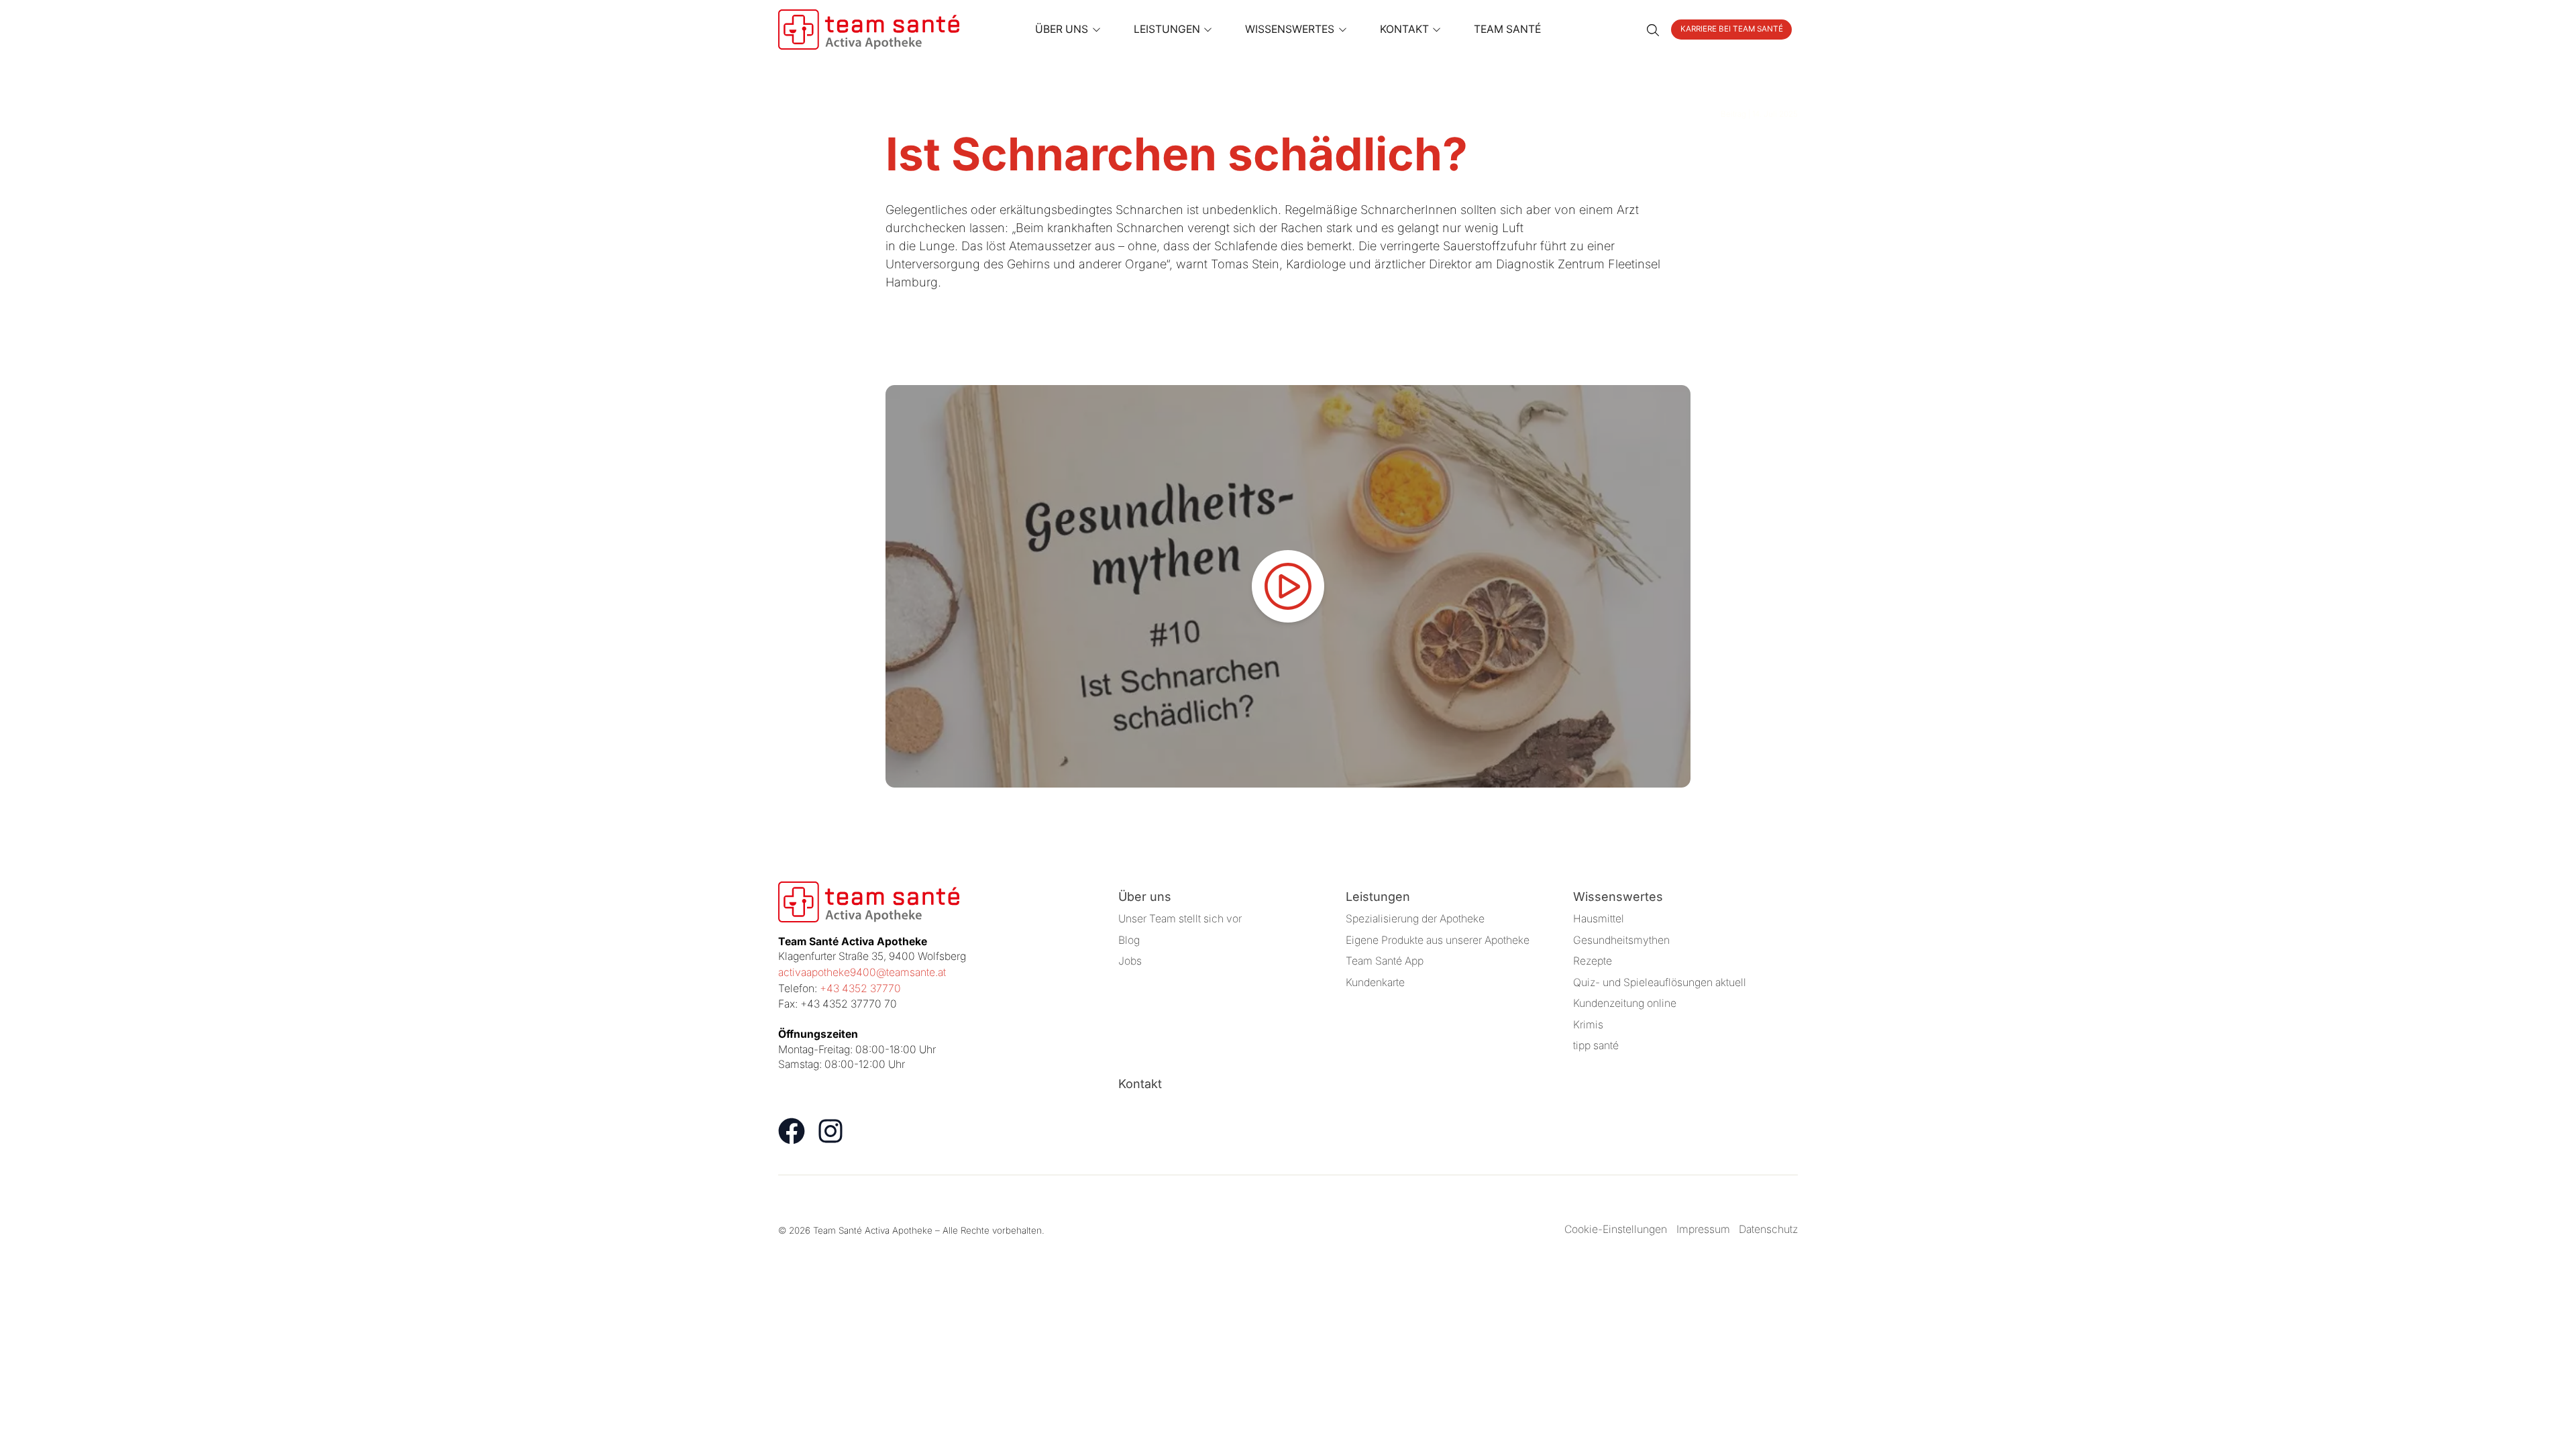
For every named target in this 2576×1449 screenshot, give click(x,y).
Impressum (1703, 1229)
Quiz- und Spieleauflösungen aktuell (1660, 982)
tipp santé (1596, 1045)
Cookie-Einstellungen (1616, 1229)
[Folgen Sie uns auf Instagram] (830, 1131)
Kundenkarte (1375, 982)
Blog (1129, 940)
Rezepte (1593, 961)
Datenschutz (1768, 1229)
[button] (1288, 586)
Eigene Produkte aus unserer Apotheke (1438, 940)
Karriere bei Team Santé (1732, 29)
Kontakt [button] (1404, 29)
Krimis (1588, 1025)
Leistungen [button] (1167, 29)
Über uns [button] (1062, 29)
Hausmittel (1599, 919)
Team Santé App (1385, 961)
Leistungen (1378, 897)
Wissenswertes (1618, 897)
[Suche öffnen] (1653, 29)
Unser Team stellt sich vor (1180, 919)
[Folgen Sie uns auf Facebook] (792, 1131)
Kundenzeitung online (1625, 1003)
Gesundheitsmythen (1621, 940)
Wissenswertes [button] (1290, 29)
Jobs (1130, 961)
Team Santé (1507, 29)
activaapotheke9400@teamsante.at (862, 972)
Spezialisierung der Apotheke (1415, 919)
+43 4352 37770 (860, 988)
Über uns (1145, 897)
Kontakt (1140, 1084)
